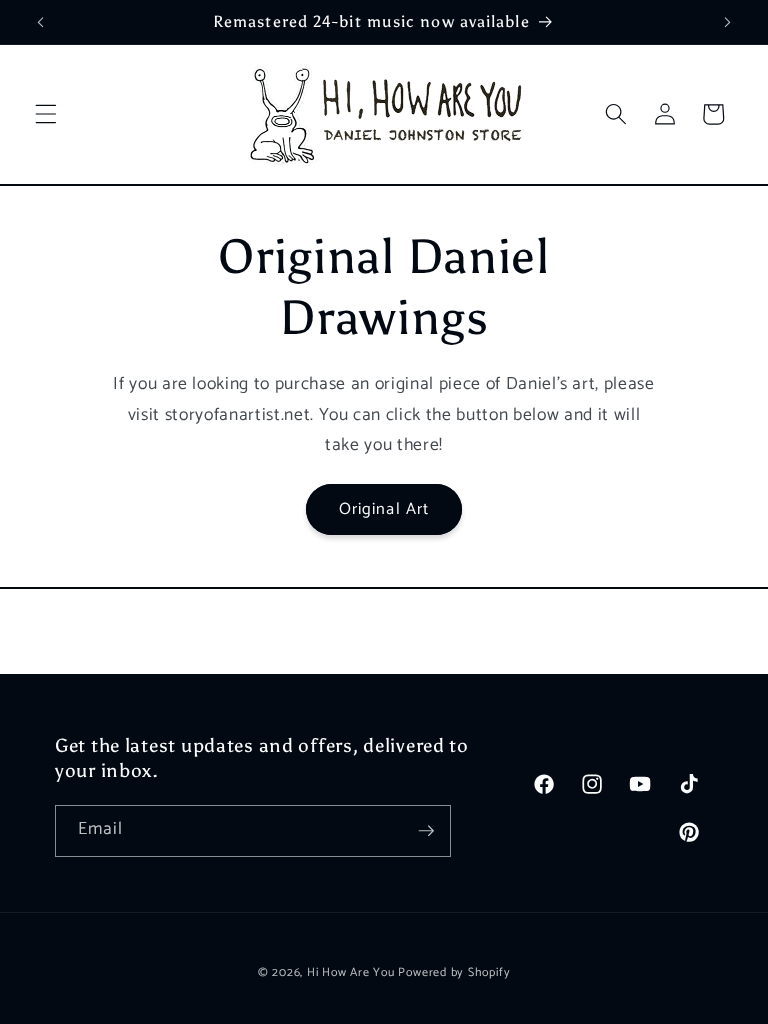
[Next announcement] (727, 22)
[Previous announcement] (41, 22)
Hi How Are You (351, 973)
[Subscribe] (426, 831)
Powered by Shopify (454, 973)
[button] (46, 114)
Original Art (384, 509)
